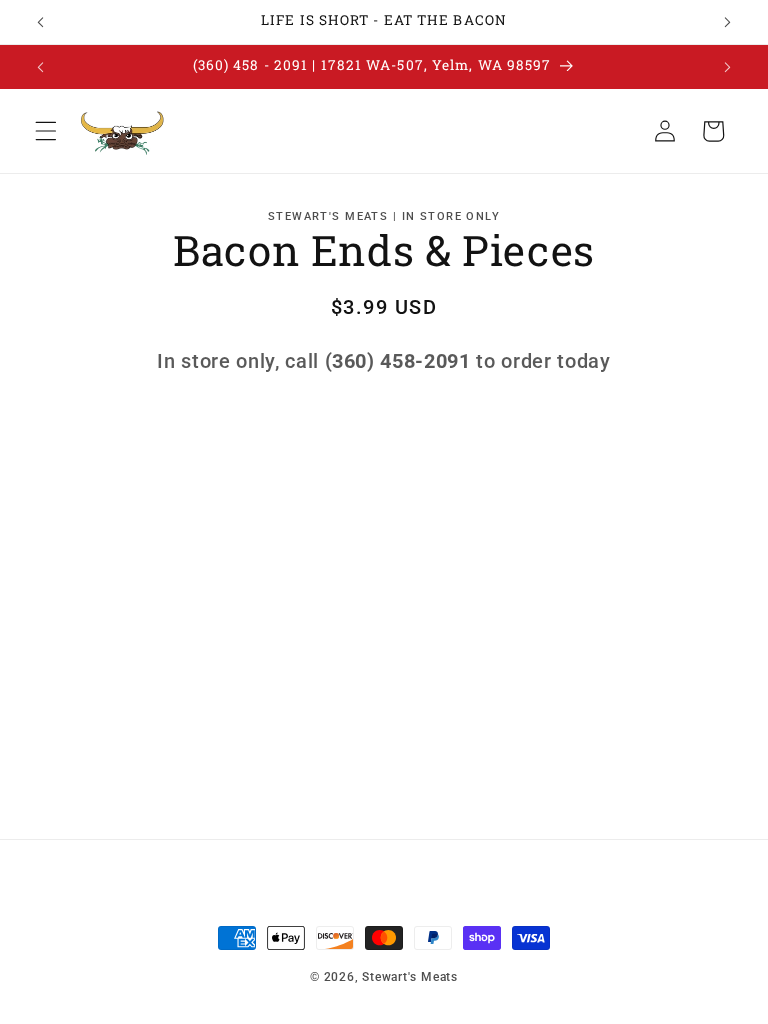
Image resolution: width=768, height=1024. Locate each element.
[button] (46, 131)
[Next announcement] (727, 22)
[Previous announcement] (41, 22)
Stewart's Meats (410, 977)
